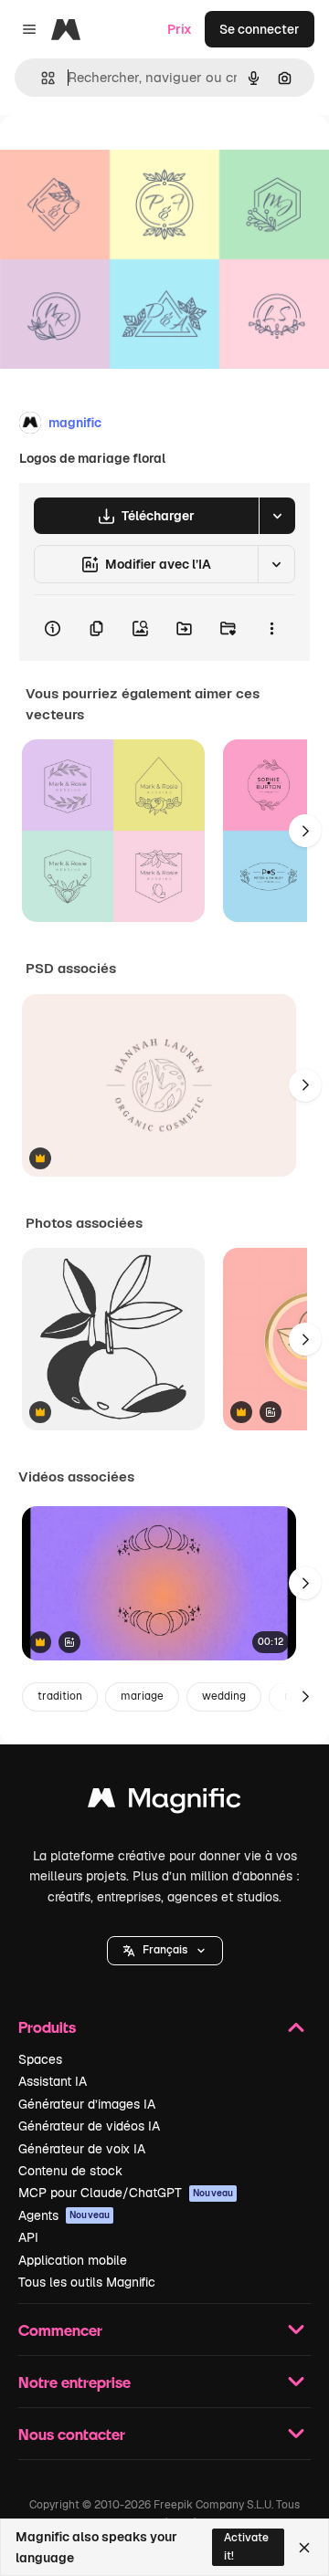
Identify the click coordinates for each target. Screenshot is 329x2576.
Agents (64, 2215)
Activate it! (246, 2546)
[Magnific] (164, 1802)
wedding (224, 1696)
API (28, 2237)
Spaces (40, 2059)
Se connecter (260, 29)
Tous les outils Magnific (87, 2282)
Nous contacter (72, 2434)
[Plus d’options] (271, 628)
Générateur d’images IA (87, 2104)
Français (165, 1950)
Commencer (60, 2330)
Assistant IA (53, 2081)
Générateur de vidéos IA (89, 2126)
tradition (60, 1696)
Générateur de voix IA (82, 2149)
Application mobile (73, 2260)
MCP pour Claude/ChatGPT (126, 2193)
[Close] (304, 2548)
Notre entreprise (74, 2382)
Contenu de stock (70, 2171)
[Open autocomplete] (41, 78)
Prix (180, 29)
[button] (165, 1951)
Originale (121, 157)
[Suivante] (305, 831)
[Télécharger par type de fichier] (277, 516)
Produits (47, 2027)
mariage (142, 1696)
